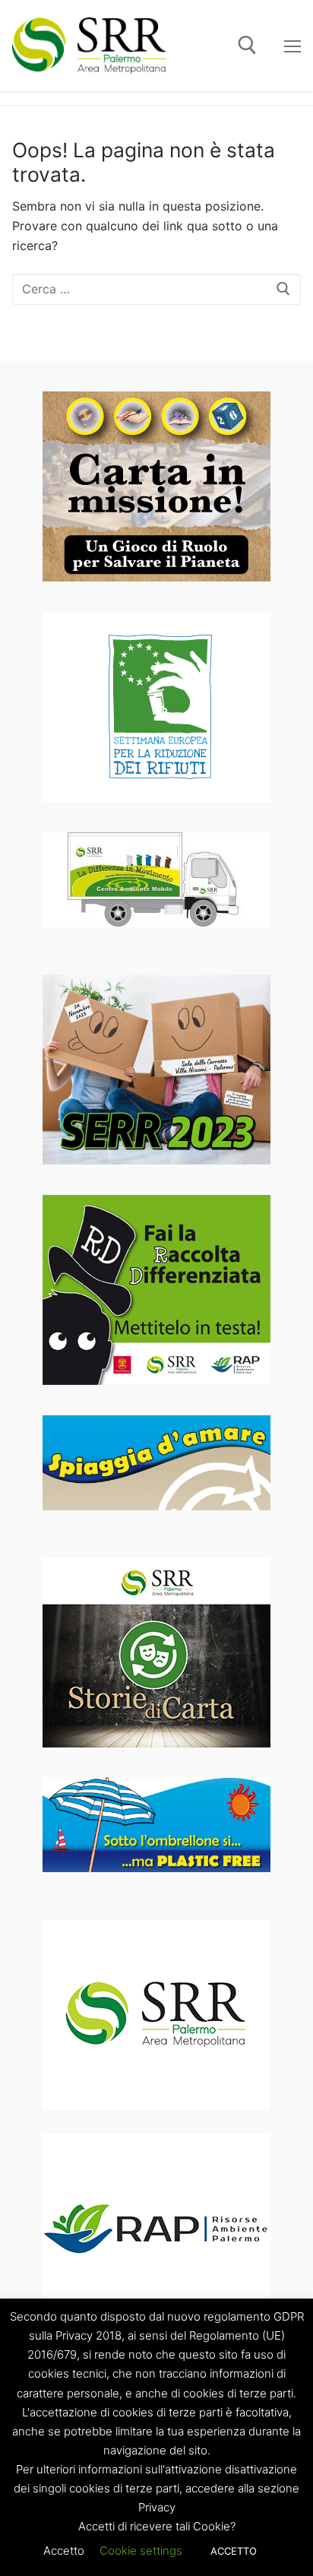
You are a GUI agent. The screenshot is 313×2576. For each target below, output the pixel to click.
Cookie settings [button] (141, 2551)
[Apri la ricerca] (247, 45)
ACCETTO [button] (234, 2551)
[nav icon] (292, 46)
